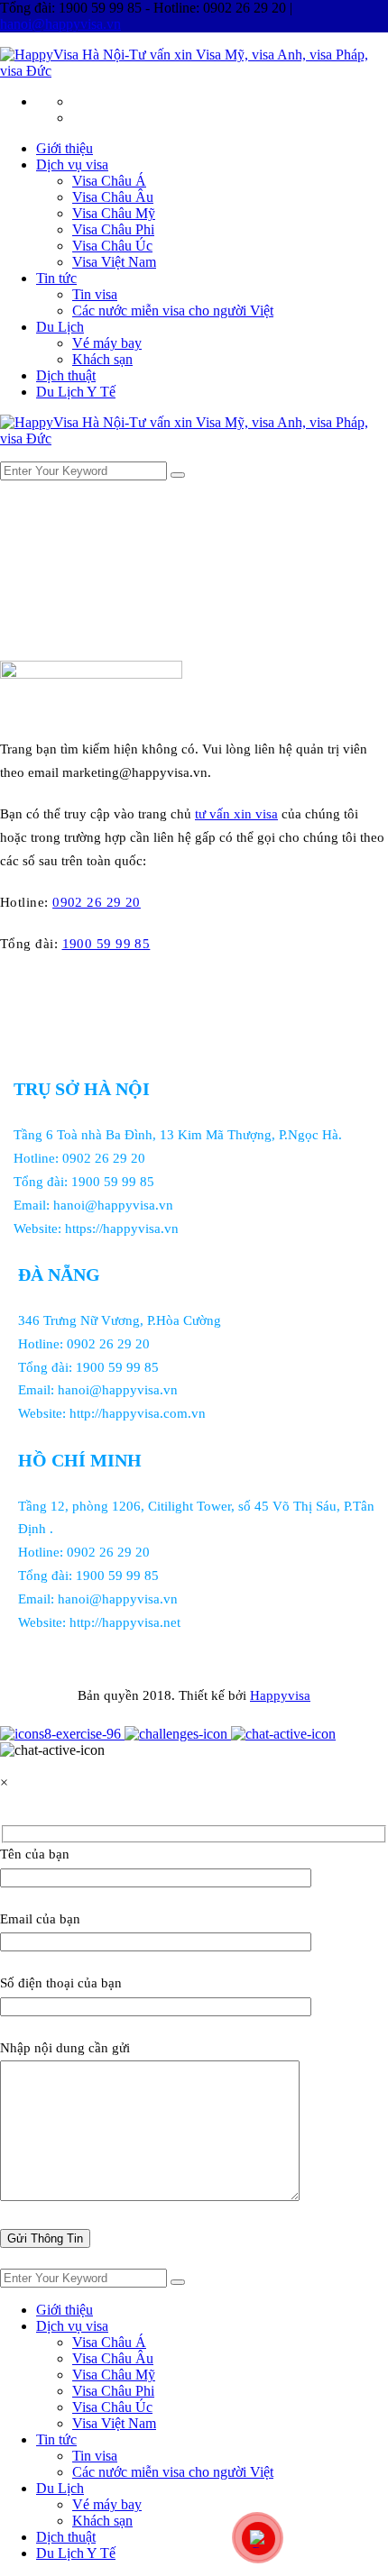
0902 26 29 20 (97, 902)
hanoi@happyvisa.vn (60, 24)
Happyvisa (280, 1695)
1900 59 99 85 (106, 944)
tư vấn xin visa (236, 814)
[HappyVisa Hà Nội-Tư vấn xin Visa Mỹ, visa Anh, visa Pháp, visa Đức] (194, 71)
